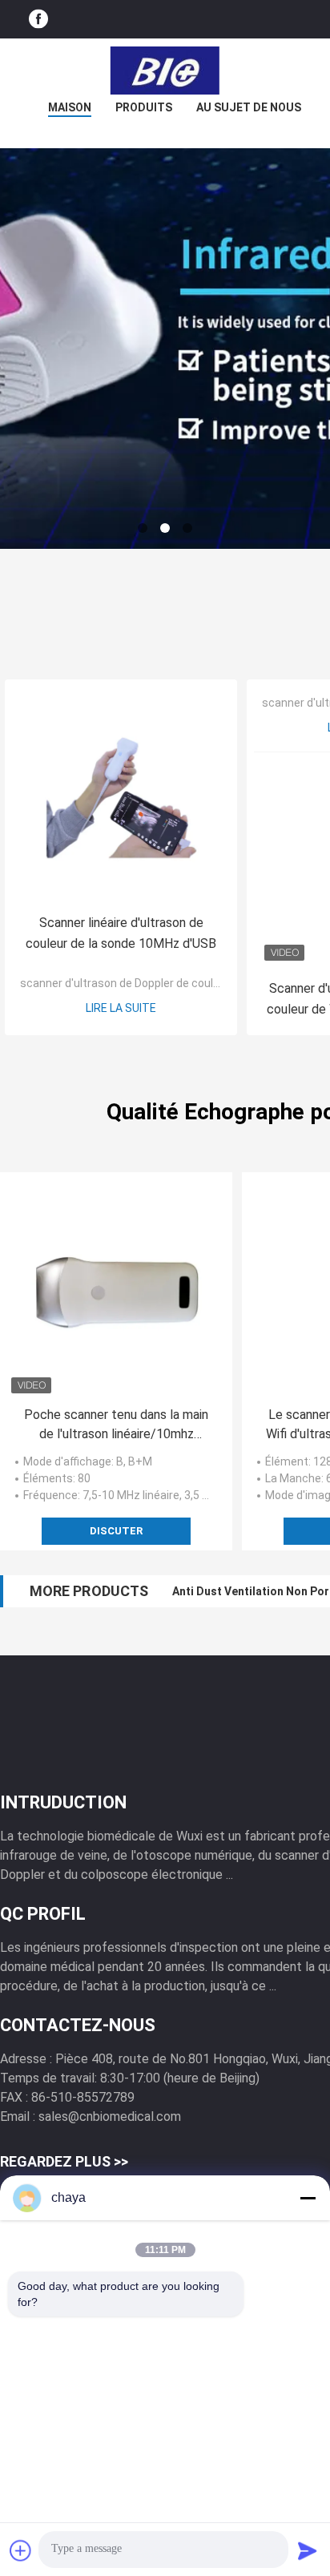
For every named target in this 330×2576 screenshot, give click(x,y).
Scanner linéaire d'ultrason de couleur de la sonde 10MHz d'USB (121, 933)
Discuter (116, 1531)
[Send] (308, 2550)
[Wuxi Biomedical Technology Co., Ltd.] (165, 71)
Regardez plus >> (64, 2161)
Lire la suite (121, 1008)
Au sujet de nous (249, 107)
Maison (70, 107)
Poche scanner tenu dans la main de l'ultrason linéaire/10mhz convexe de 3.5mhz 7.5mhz (116, 1425)
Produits (144, 107)
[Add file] (21, 2550)
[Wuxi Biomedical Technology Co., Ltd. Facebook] (38, 20)
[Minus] (308, 2198)
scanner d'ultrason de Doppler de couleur (125, 983)
